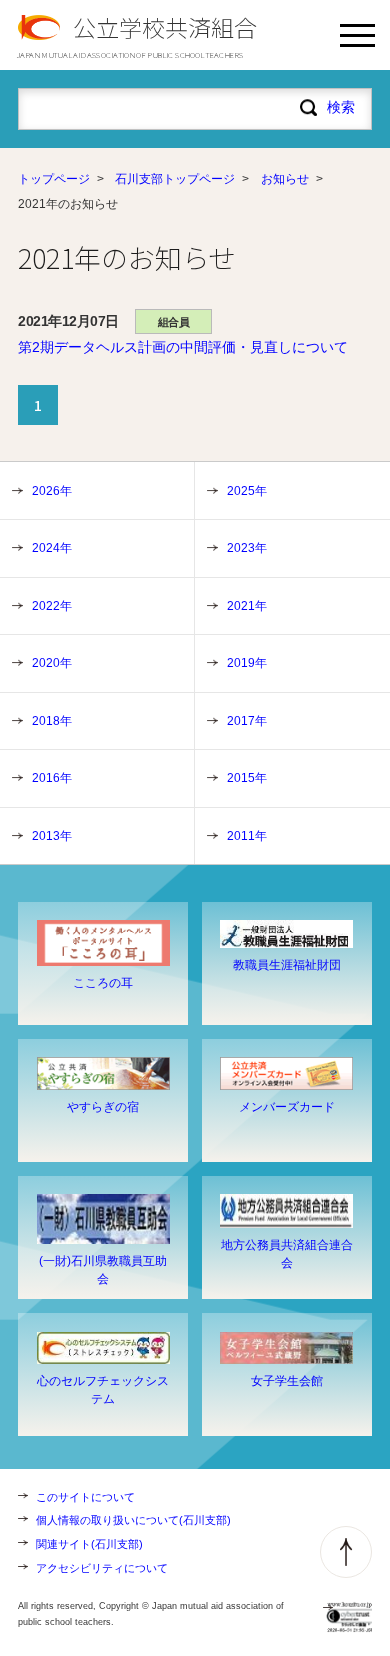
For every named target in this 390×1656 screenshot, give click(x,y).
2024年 (52, 548)
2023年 (247, 548)
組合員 (174, 322)
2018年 (52, 721)
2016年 (52, 778)
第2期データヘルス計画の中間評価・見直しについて (183, 347)
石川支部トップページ (175, 179)
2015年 (247, 778)
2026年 (52, 491)
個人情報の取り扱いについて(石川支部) (133, 1520)
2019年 (247, 663)
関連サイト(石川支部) (89, 1544)
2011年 (247, 836)
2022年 (52, 606)
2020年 (52, 663)
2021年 (247, 606)
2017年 (247, 721)
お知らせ (285, 179)
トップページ (54, 179)
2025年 (247, 491)
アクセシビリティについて (102, 1568)
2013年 (52, 836)
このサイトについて (85, 1497)
